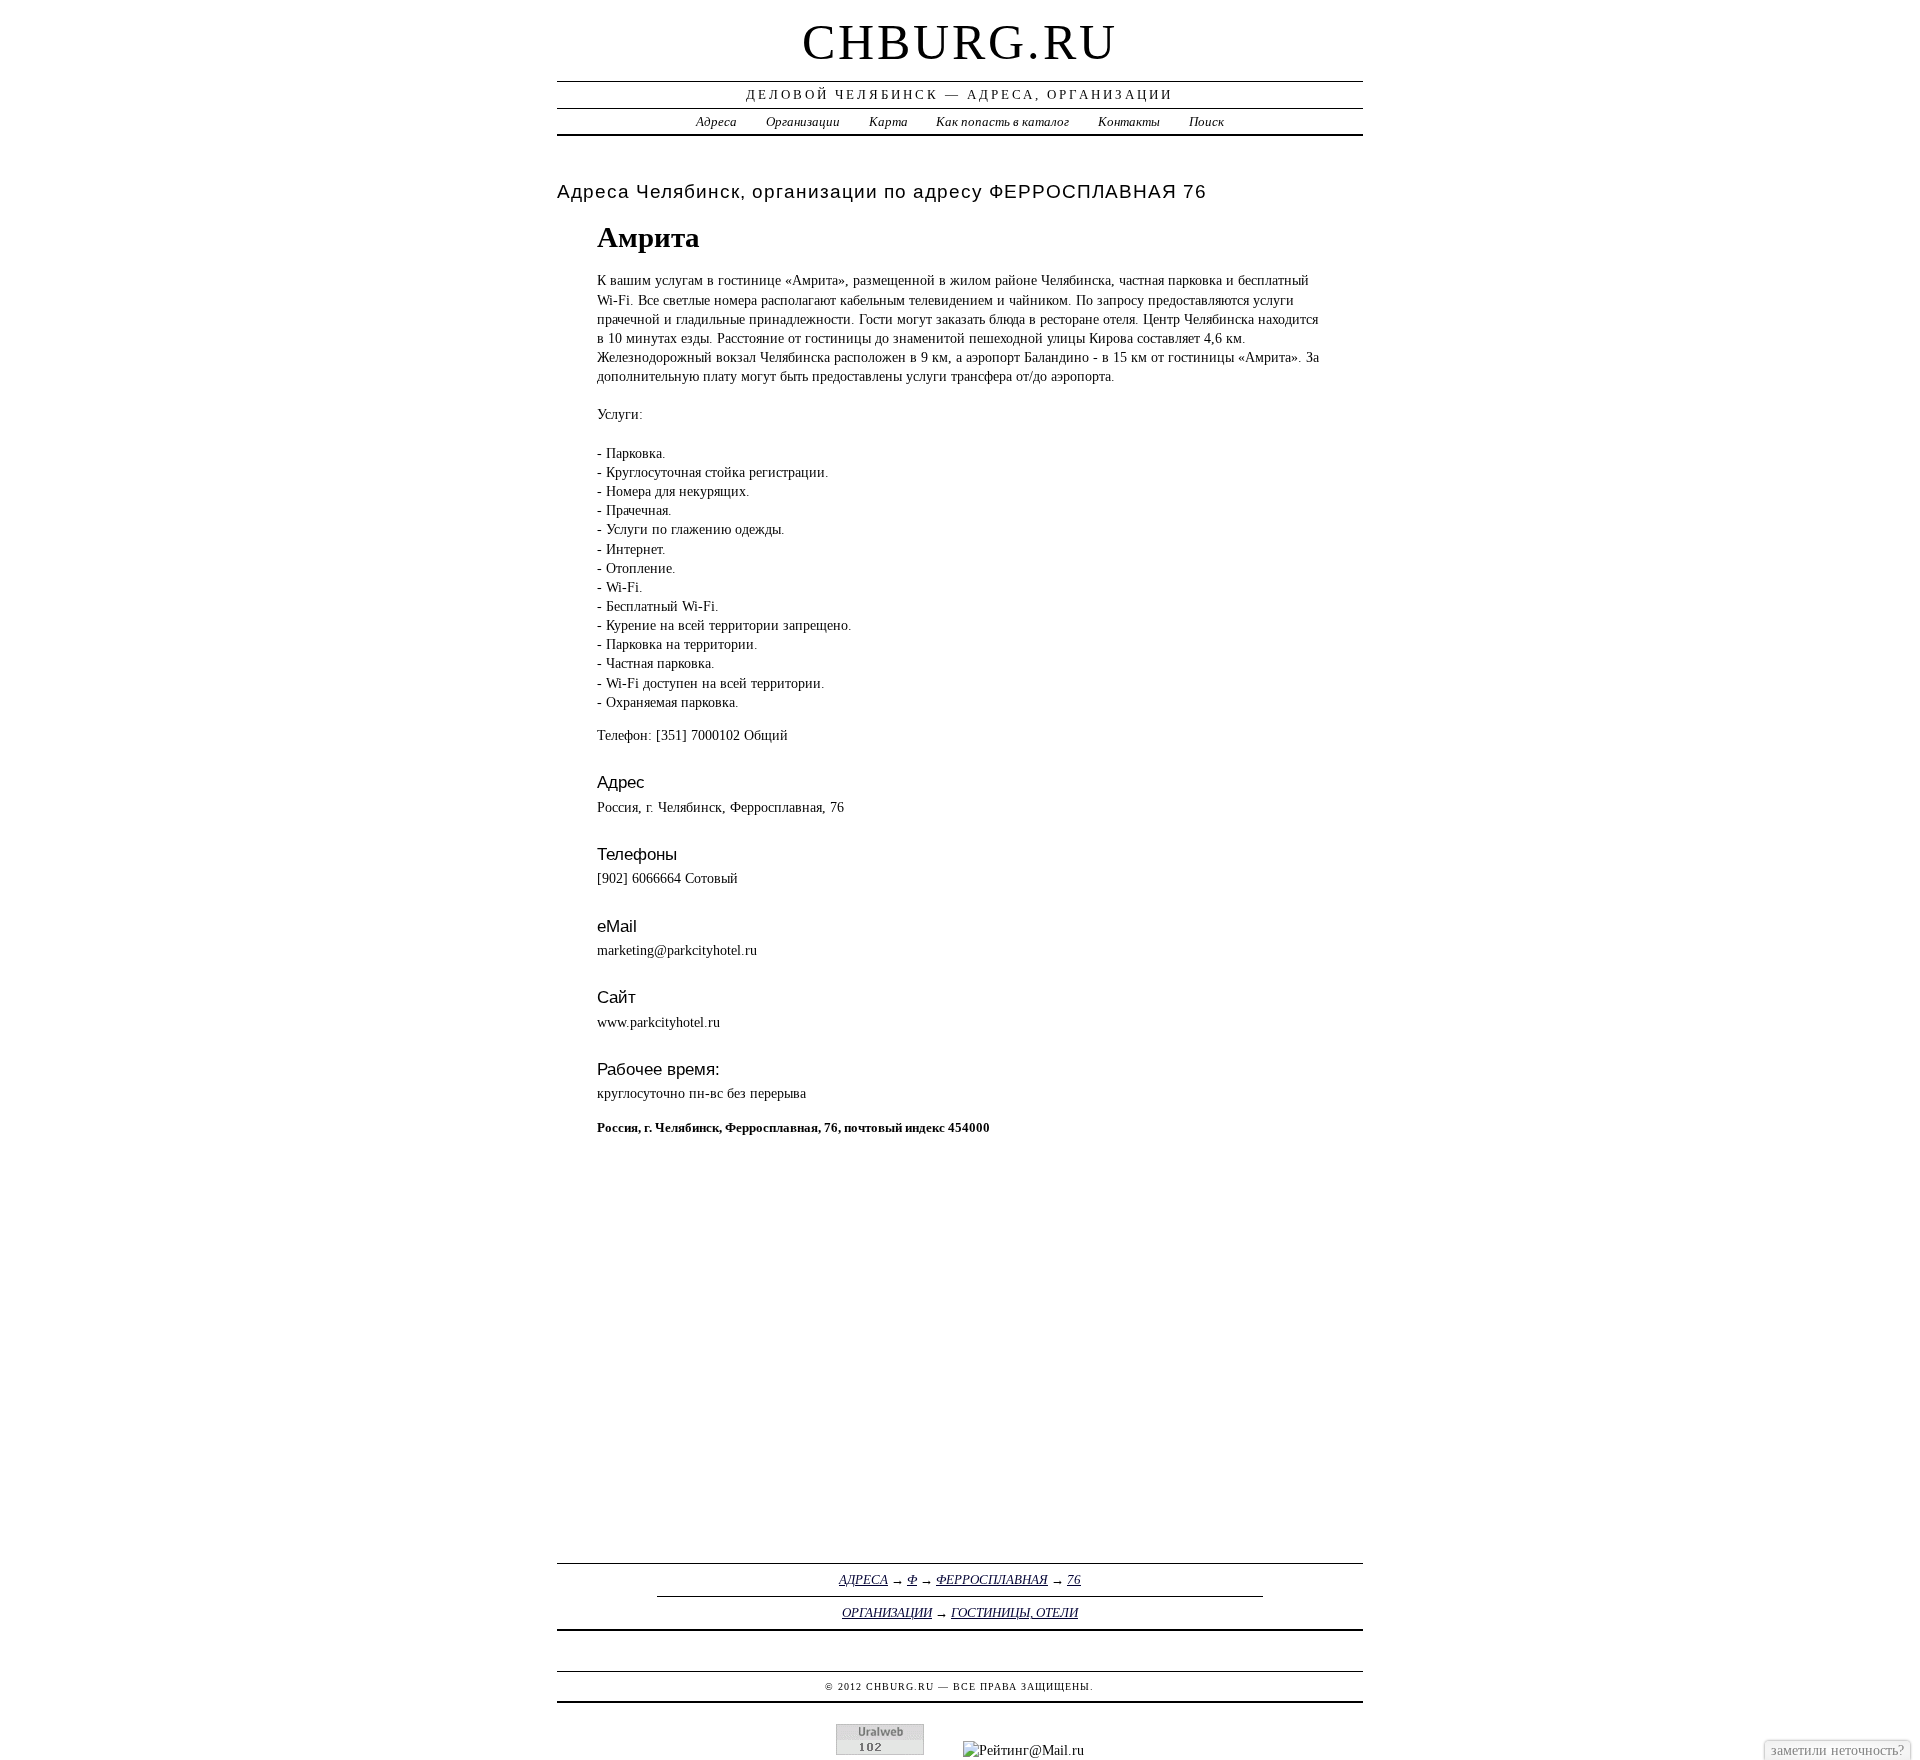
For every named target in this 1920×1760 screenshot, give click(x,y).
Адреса (716, 121)
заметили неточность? (1837, 1750)
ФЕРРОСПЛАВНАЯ (992, 1579)
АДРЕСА (863, 1579)
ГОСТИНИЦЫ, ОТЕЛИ (1014, 1612)
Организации (803, 121)
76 (1074, 1579)
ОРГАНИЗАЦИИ (887, 1612)
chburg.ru (960, 42)
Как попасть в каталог (1002, 121)
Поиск (1206, 121)
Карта (888, 121)
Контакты (1129, 121)
